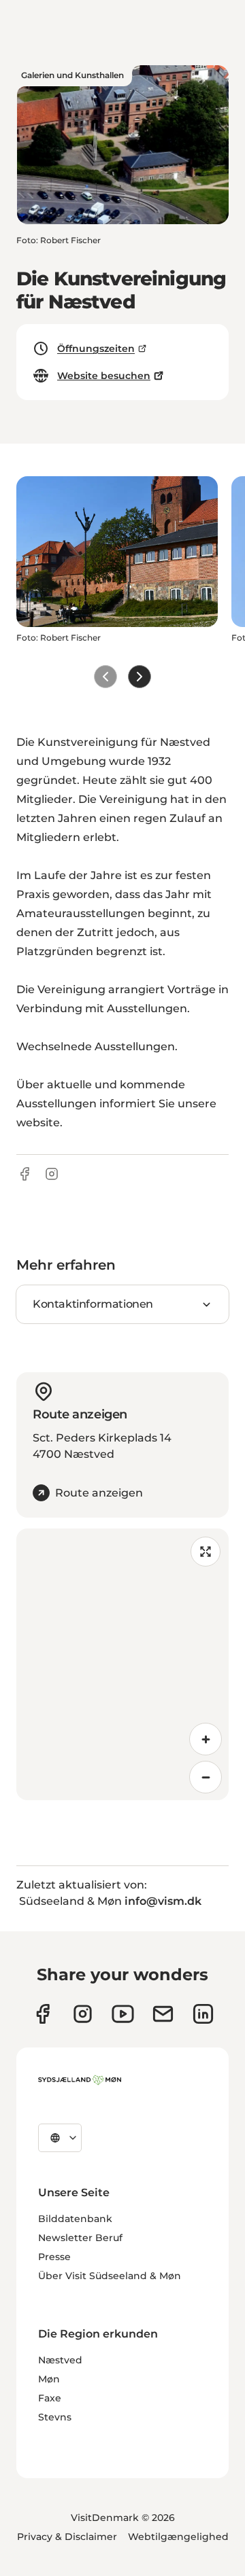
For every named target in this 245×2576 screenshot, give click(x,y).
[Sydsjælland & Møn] (80, 2080)
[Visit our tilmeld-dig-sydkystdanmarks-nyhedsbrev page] (163, 2014)
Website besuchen (104, 376)
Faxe (50, 2398)
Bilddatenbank (75, 2219)
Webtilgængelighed (178, 2537)
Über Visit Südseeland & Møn (110, 2276)
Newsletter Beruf (80, 2238)
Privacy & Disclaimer (67, 2537)
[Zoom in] (206, 1739)
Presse (54, 2257)
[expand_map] (206, 1552)
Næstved (60, 2360)
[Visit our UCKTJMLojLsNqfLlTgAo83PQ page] (123, 2014)
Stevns (55, 2417)
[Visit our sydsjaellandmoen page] (43, 2014)
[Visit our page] (83, 2014)
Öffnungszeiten (96, 348)
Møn (49, 2379)
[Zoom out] (206, 1777)
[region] (122, 1664)
